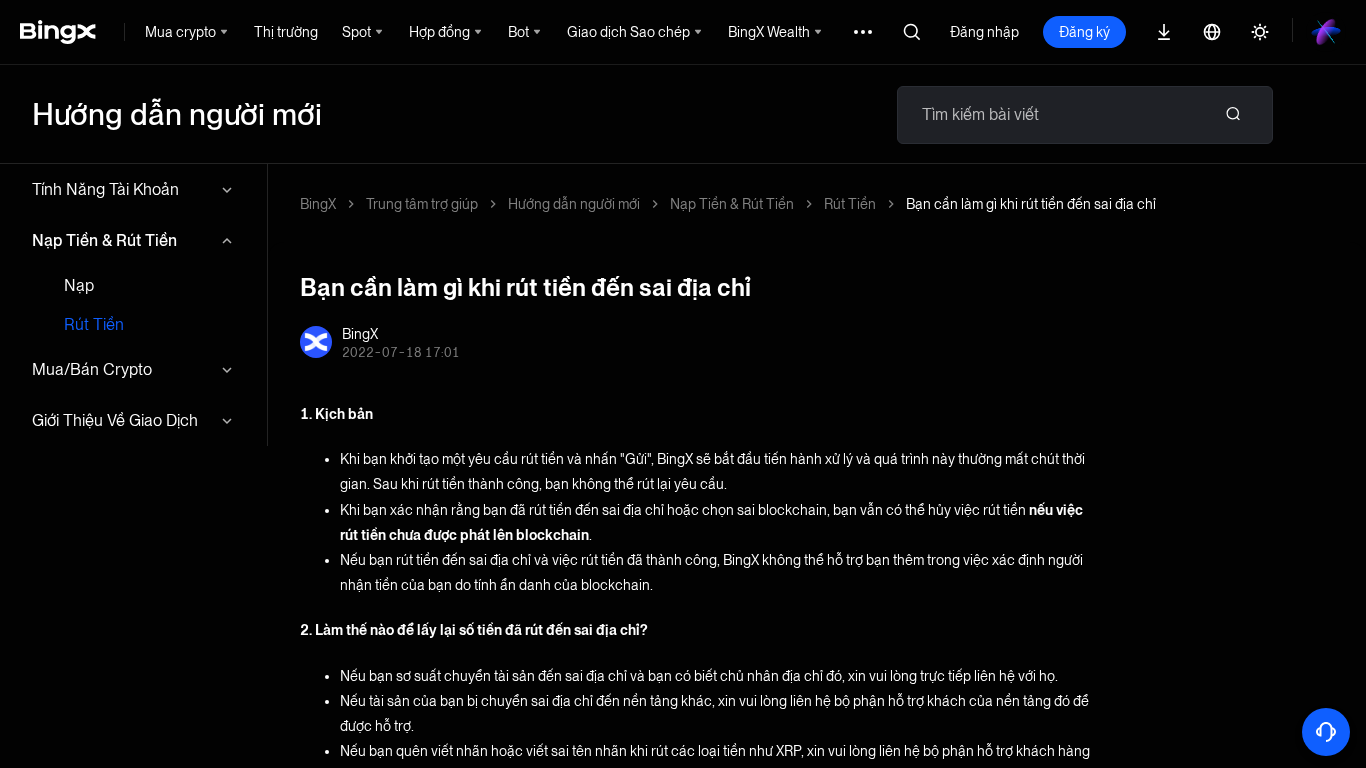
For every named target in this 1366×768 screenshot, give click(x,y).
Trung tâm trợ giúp (422, 204)
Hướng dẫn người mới (574, 204)
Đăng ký (1084, 32)
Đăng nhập (984, 32)
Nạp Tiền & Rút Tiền (104, 240)
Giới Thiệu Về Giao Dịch (115, 420)
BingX (318, 204)
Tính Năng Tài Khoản (105, 189)
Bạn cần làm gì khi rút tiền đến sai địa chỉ (1031, 204)
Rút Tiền (94, 324)
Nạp (79, 285)
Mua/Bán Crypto (92, 369)
